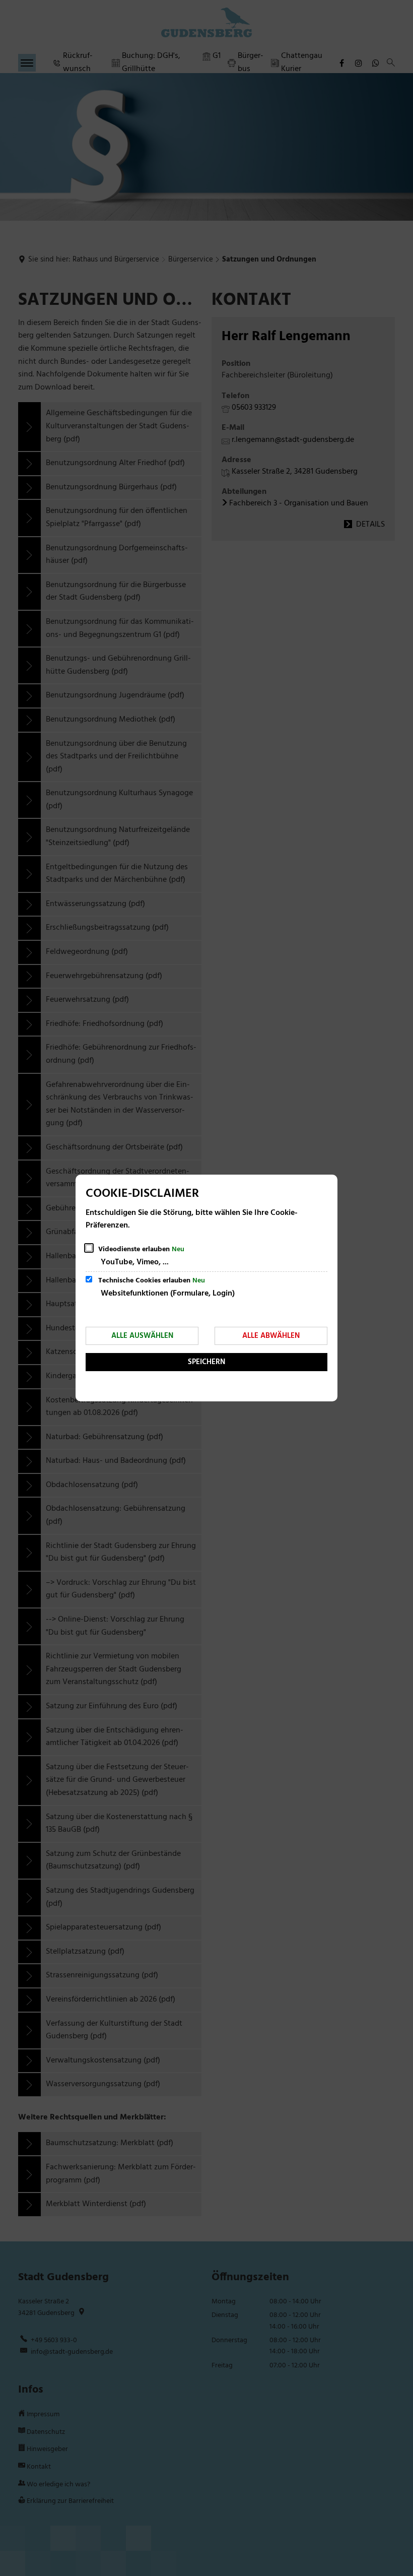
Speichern (206, 1362)
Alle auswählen (142, 1336)
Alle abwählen (271, 1336)
